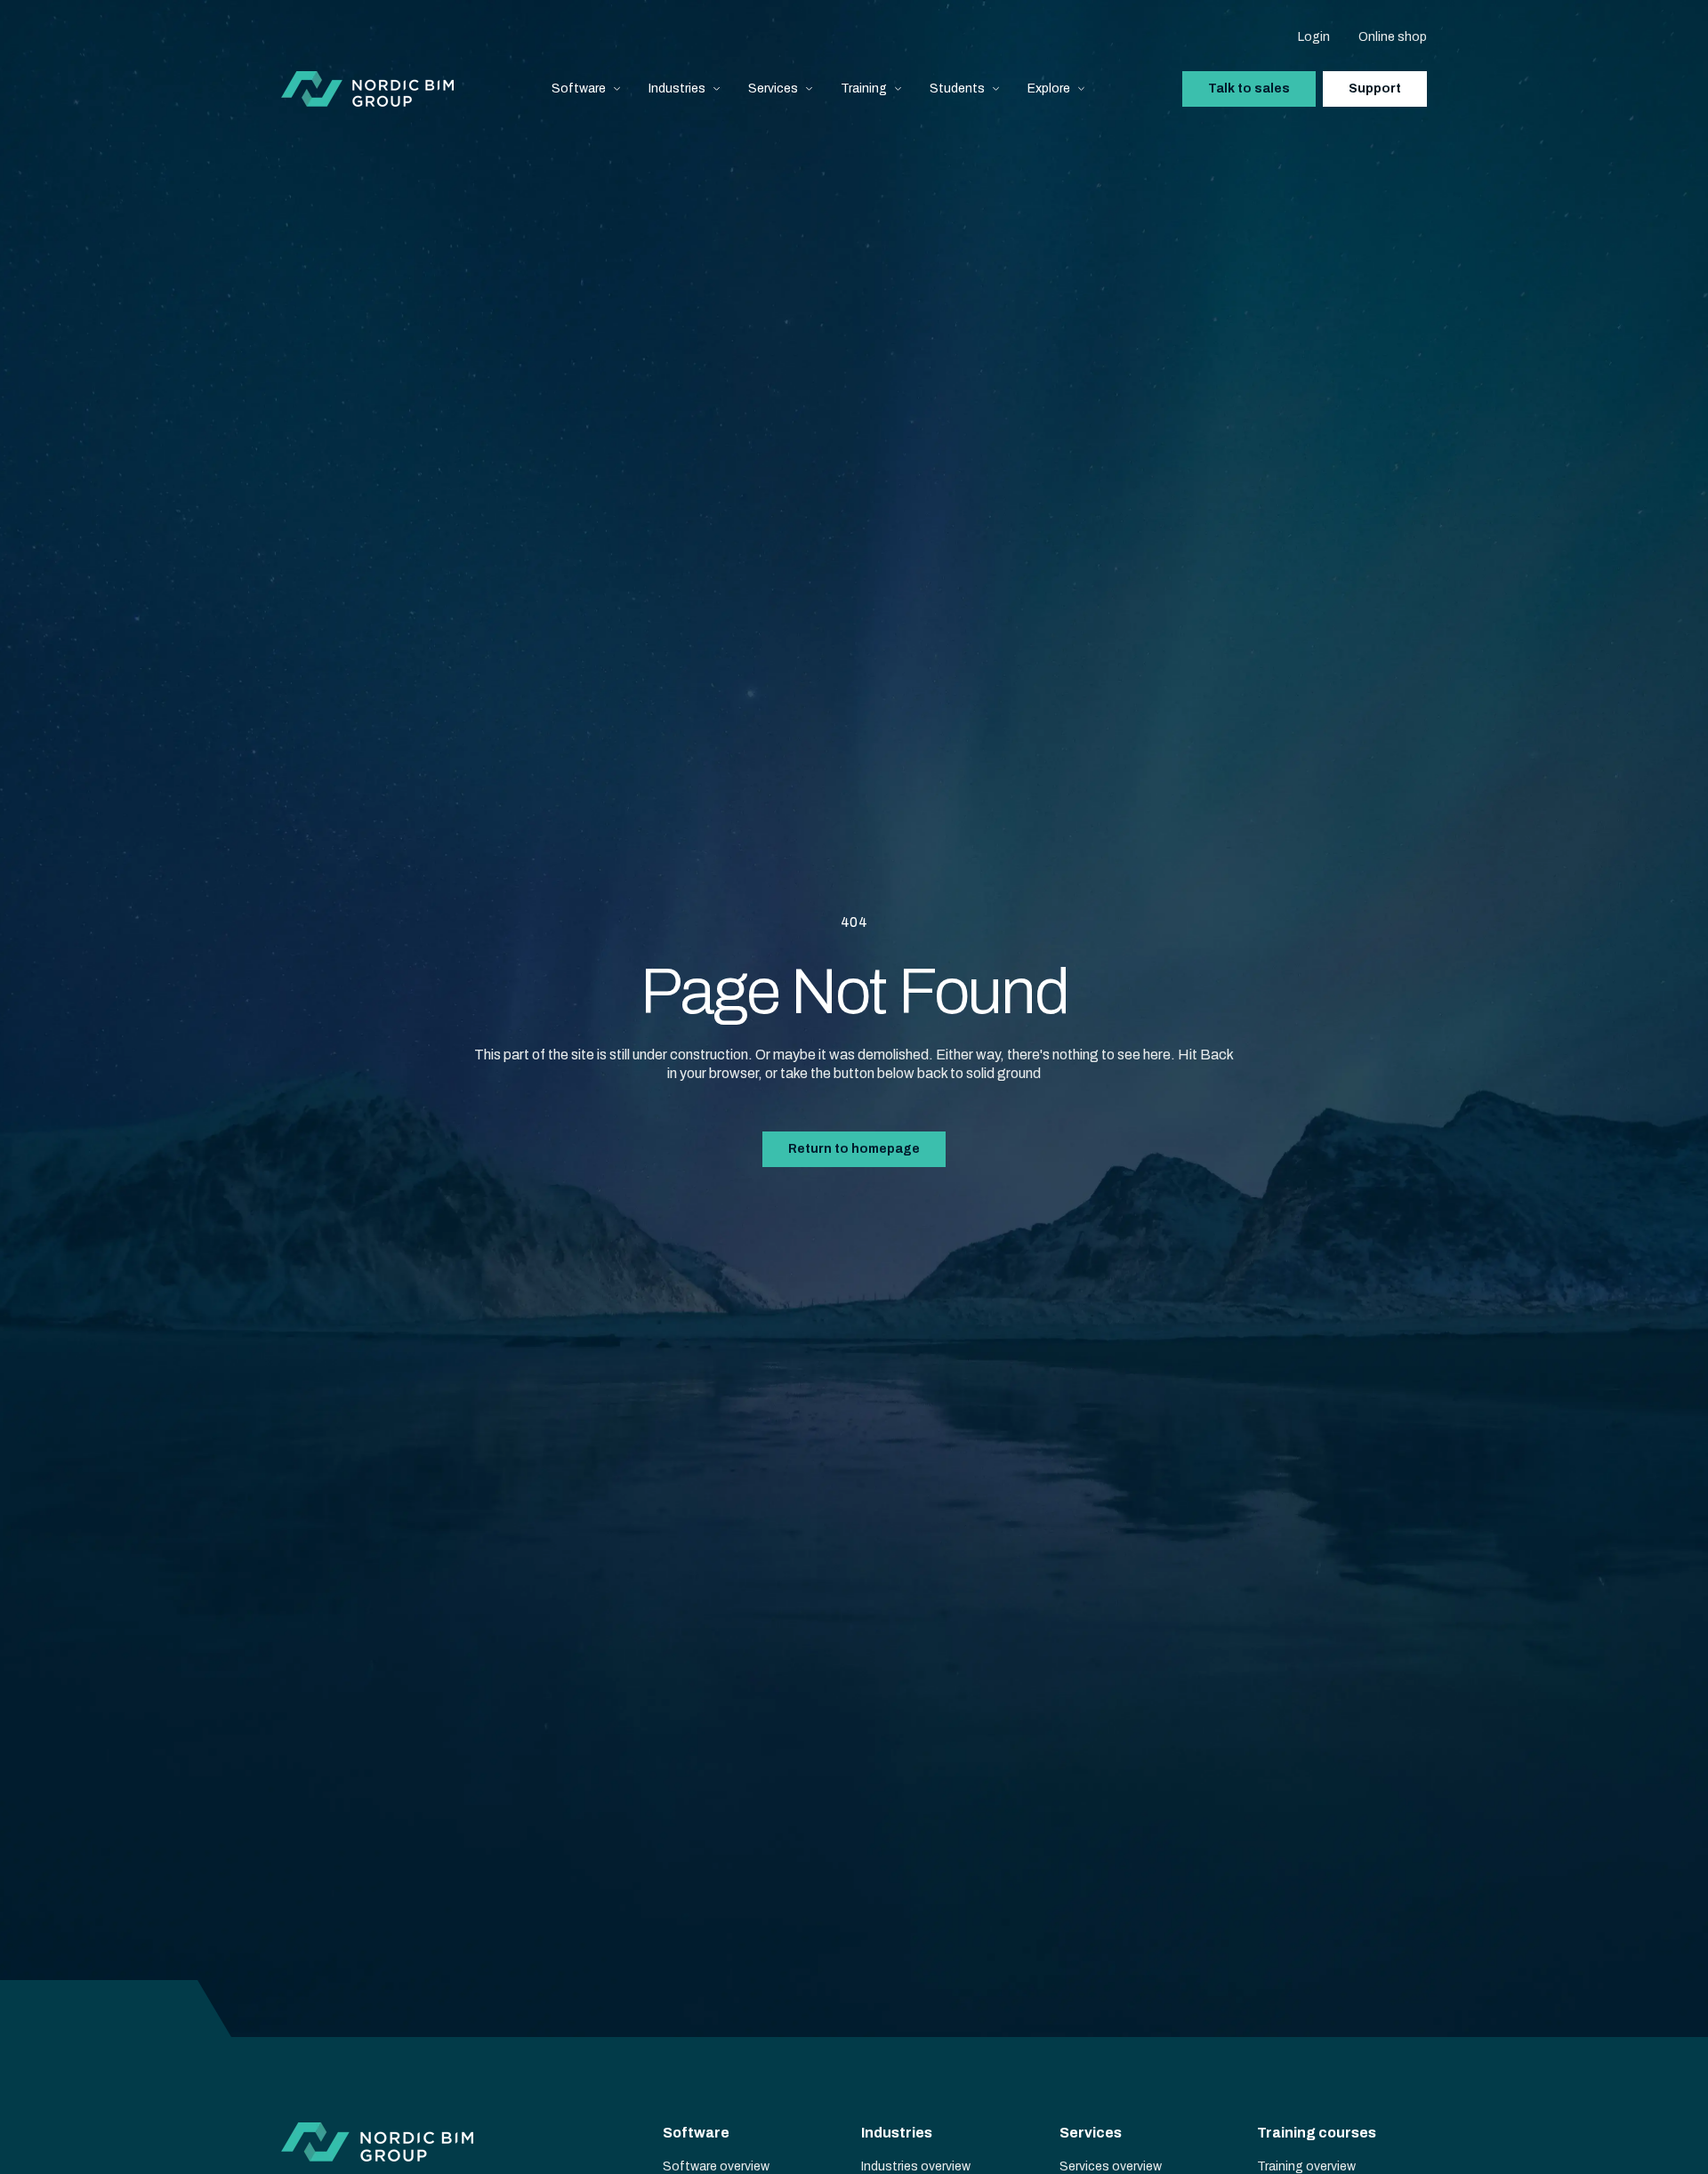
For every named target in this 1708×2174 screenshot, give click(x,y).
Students (957, 89)
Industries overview (916, 2166)
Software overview (716, 2166)
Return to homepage (854, 1149)
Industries (677, 89)
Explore (1049, 89)
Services (773, 89)
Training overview (1306, 2166)
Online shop (1393, 37)
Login (1314, 37)
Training (864, 89)
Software (579, 89)
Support (1375, 89)
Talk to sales (1249, 89)
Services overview (1111, 2166)
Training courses (1317, 2133)
